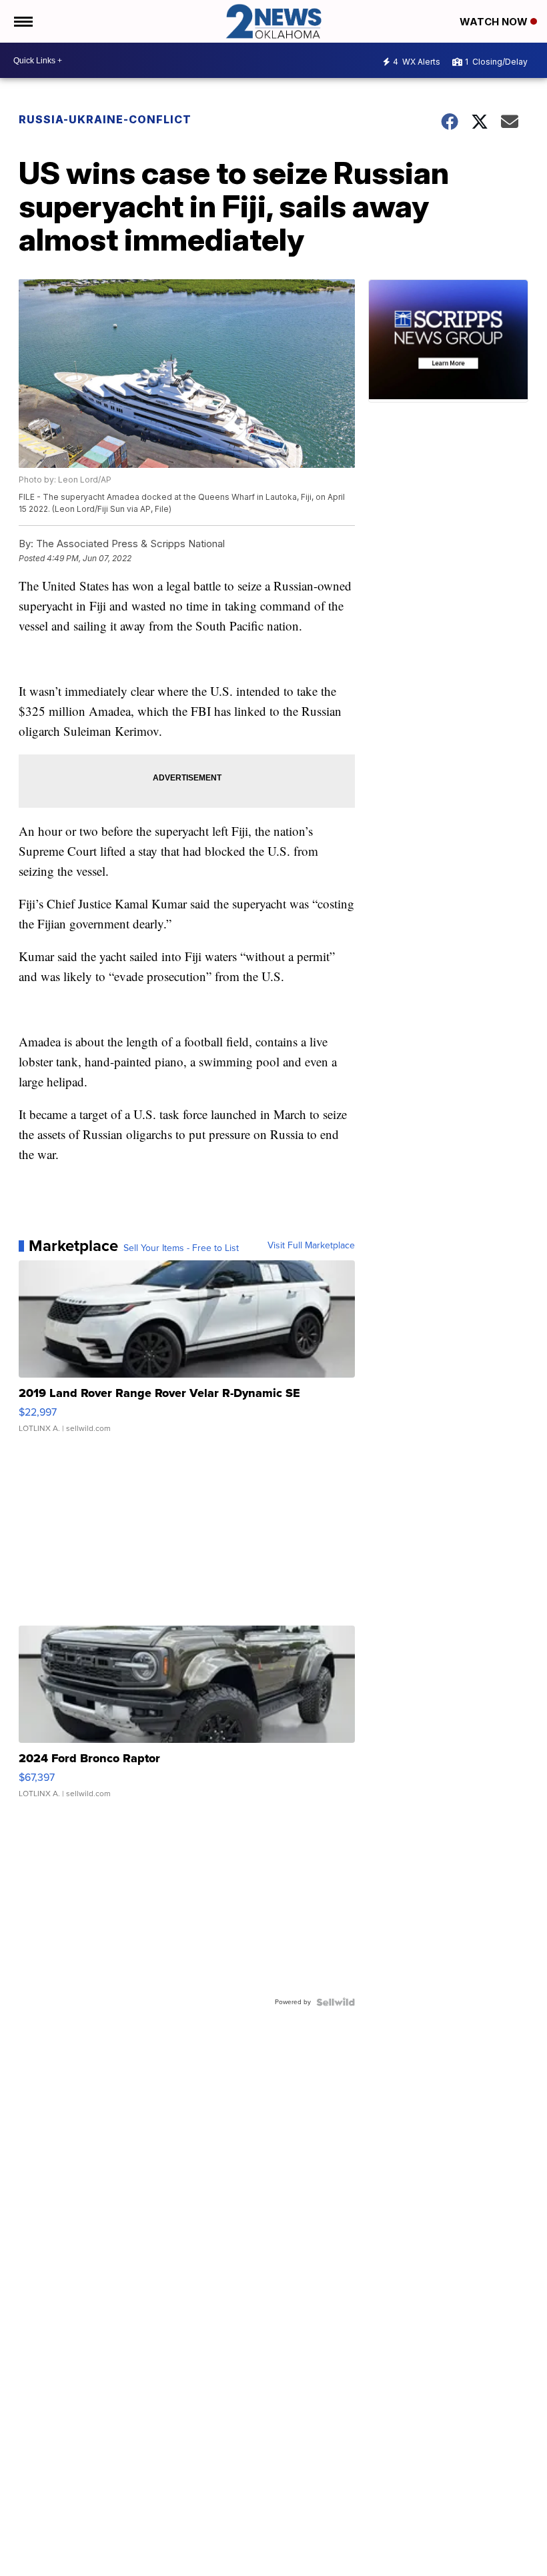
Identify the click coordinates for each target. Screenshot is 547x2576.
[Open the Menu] (22, 21)
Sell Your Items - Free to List (181, 1248)
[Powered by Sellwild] (336, 2002)
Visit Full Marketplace (311, 1246)
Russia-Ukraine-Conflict (105, 119)
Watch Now (495, 22)
